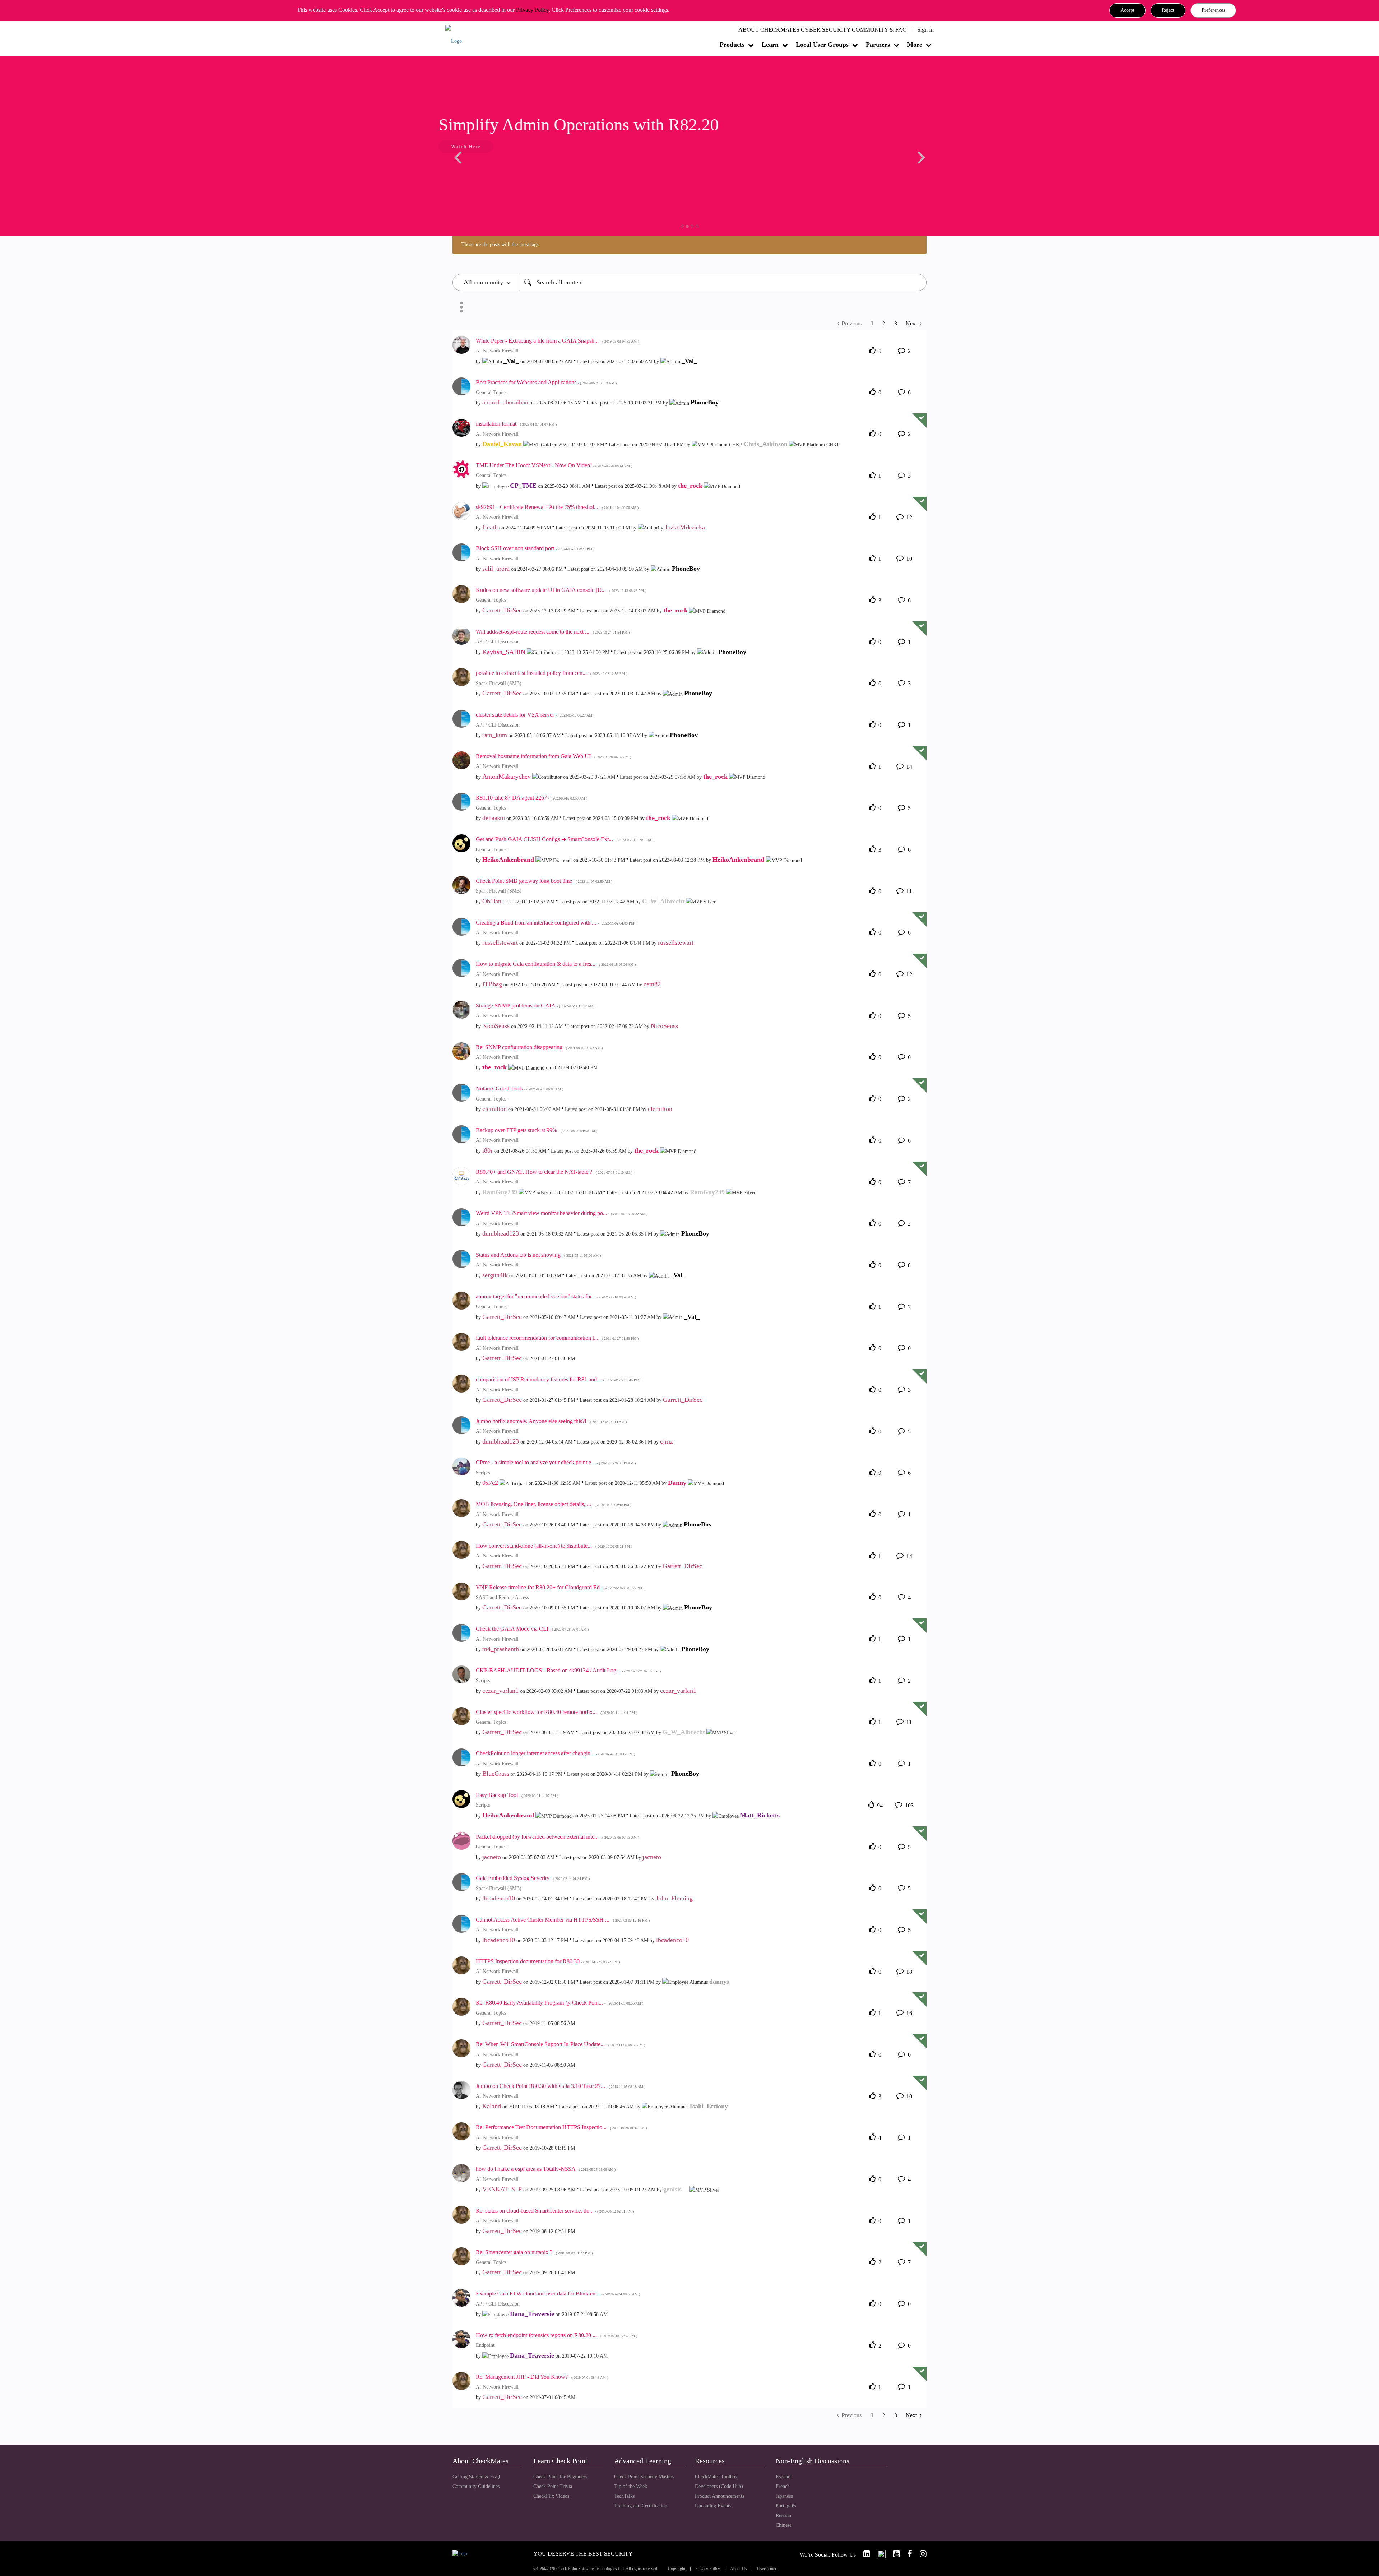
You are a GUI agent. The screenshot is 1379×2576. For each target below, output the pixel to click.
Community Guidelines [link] (476, 2486)
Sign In (925, 30)
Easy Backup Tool (517, 1795)
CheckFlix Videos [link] (551, 2496)
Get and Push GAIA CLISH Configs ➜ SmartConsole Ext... (565, 839)
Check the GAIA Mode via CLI (532, 1629)
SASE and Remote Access (502, 1597)
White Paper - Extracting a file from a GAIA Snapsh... (557, 341)
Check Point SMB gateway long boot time (544, 881)
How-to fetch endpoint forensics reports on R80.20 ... (556, 2335)
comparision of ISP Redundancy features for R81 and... (559, 1379)
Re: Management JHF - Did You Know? (542, 2377)
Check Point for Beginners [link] (560, 2477)
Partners (878, 45)
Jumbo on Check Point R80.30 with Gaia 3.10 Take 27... (561, 2086)
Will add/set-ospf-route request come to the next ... (553, 632)
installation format (516, 424)
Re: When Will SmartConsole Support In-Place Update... (560, 2044)
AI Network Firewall (497, 351)
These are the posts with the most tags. (501, 244)
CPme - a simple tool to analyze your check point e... (556, 1462)
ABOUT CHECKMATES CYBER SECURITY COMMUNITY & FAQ (823, 30)
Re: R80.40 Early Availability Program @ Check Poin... (560, 2003)
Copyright (677, 2569)
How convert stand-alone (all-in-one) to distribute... (554, 1546)
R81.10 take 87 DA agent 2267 (531, 798)
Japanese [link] (784, 2496)
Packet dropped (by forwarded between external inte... (557, 1837)
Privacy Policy (532, 10)
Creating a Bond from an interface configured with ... (556, 923)
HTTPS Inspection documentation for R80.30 (548, 1961)
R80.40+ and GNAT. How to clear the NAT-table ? (554, 1172)
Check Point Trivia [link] (553, 2486)
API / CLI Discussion (498, 642)
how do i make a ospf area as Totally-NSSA (546, 2169)
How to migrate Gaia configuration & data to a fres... (556, 964)
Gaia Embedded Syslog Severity (533, 1878)
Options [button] (461, 307)
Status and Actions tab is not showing (538, 1255)
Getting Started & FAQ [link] (476, 2477)
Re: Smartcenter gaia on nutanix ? (534, 2252)
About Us (739, 2569)
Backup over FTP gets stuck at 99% (537, 1130)
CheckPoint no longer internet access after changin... (555, 1753)
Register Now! (503, 168)
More (915, 45)
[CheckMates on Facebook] (907, 2554)
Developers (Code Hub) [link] (719, 2486)
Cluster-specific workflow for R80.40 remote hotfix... (556, 1712)
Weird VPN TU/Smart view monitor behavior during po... (562, 1213)
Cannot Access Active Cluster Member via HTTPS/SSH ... (563, 1920)
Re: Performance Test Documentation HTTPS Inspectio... (561, 2127)
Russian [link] (783, 2515)
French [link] (783, 2486)
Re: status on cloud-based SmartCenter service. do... (555, 2211)
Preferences (1213, 10)
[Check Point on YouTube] (893, 2554)
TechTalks (624, 2496)
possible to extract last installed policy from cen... (551, 673)
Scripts (483, 1473)
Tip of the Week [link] (631, 2486)
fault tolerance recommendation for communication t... (557, 1338)
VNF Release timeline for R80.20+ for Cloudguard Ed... (560, 1587)
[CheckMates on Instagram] (920, 2554)
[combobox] (723, 282)
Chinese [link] (784, 2525)
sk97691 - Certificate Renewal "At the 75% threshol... (557, 507)
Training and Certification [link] (641, 2506)
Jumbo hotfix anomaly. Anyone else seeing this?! (551, 1421)
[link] (864, 2554)
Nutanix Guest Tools (519, 1088)
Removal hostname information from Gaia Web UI (553, 756)
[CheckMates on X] (879, 2554)
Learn (770, 45)
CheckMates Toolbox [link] (716, 2477)
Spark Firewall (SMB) (499, 683)
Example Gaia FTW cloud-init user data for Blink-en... (558, 2294)
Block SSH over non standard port (535, 548)
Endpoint (485, 2345)
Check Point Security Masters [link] (644, 2477)
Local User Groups (822, 45)
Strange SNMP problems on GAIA (536, 1006)
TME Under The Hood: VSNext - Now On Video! (554, 465)
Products (732, 45)
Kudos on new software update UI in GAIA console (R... (561, 590)
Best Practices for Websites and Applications (546, 382)
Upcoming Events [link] (713, 2506)
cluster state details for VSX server (535, 715)
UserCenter (767, 2569)
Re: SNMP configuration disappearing (539, 1047)
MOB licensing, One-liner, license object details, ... (554, 1504)
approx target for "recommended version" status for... (556, 1296)
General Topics (491, 392)
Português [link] (786, 2506)
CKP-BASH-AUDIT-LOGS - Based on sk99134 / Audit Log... (568, 1670)
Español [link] (784, 2477)
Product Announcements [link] (719, 2496)
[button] (1127, 10)
